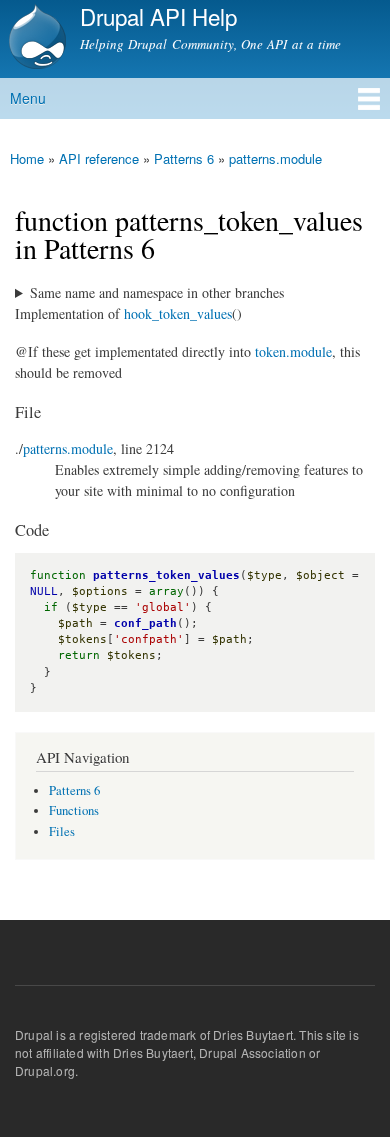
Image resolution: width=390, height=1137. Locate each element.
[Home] (35, 39)
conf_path (145, 623)
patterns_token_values (166, 575)
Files (62, 831)
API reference (99, 158)
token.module (293, 351)
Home (27, 158)
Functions (74, 810)
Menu (28, 98)
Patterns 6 (184, 158)
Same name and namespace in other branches (157, 292)
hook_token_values (178, 313)
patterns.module (275, 158)
